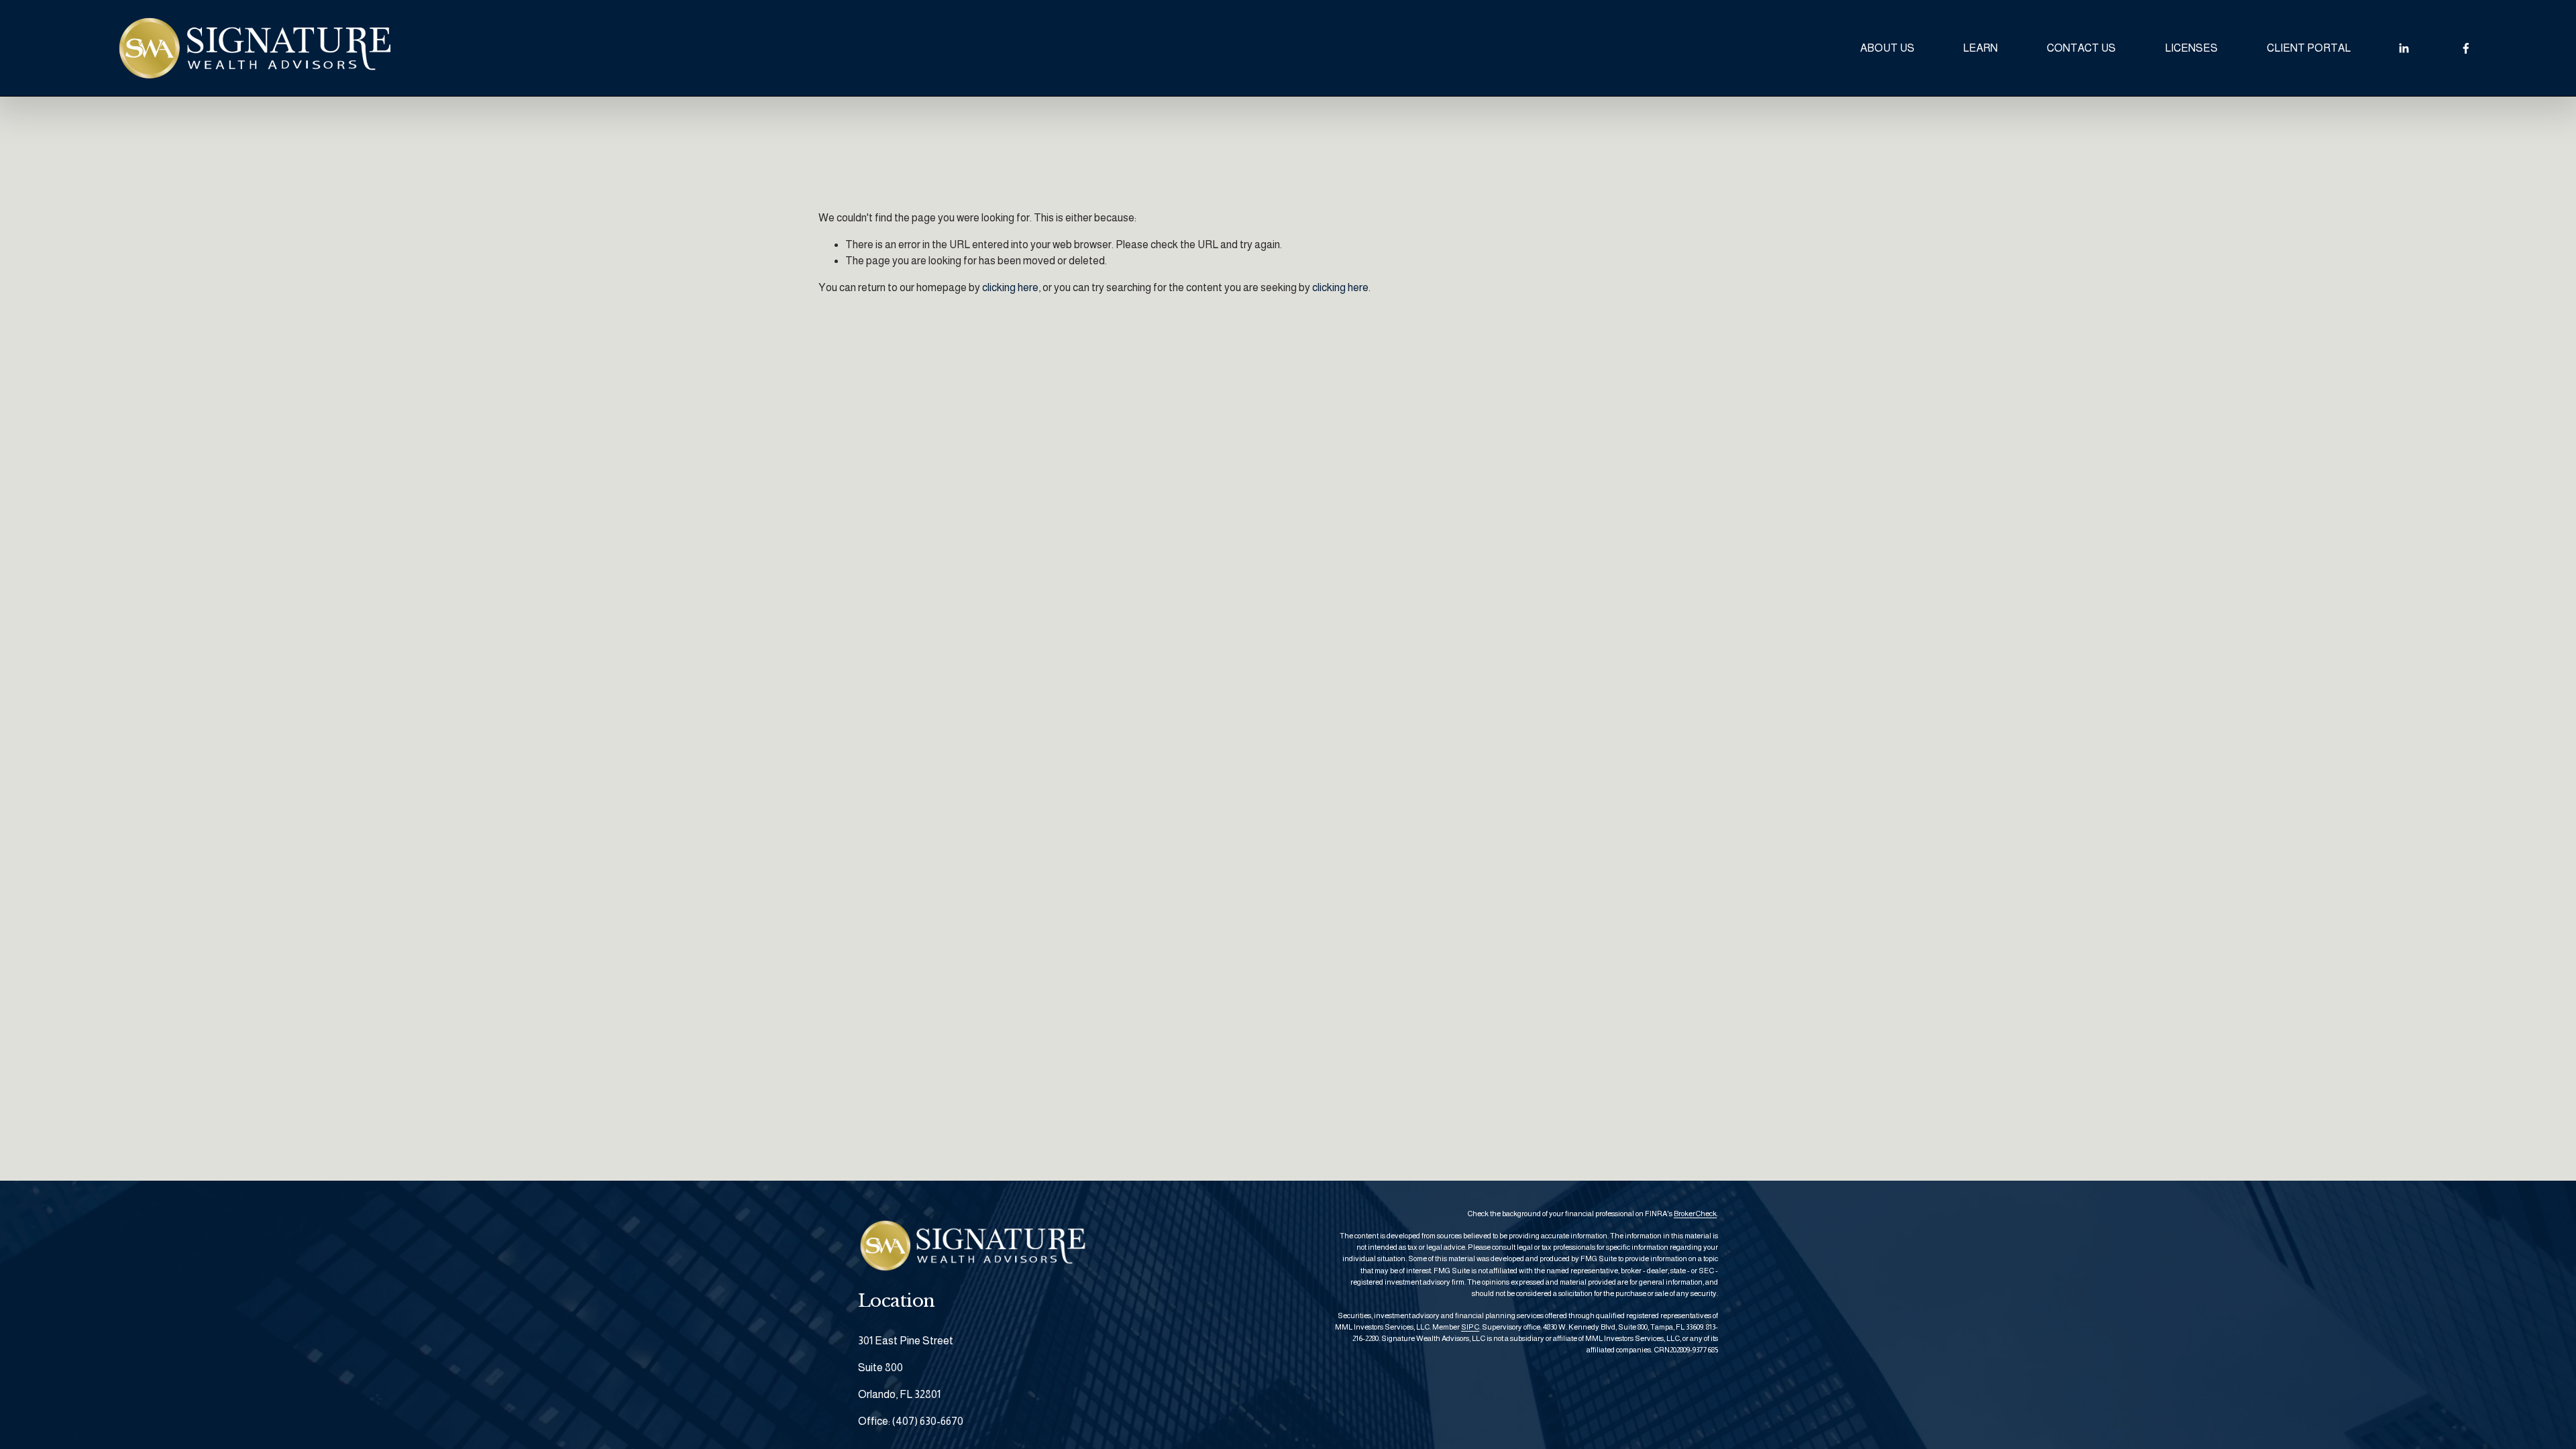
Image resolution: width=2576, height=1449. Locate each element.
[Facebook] (2466, 48)
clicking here (1010, 287)
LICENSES (2191, 48)
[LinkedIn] (2404, 48)
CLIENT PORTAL (2309, 48)
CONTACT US (2081, 48)
